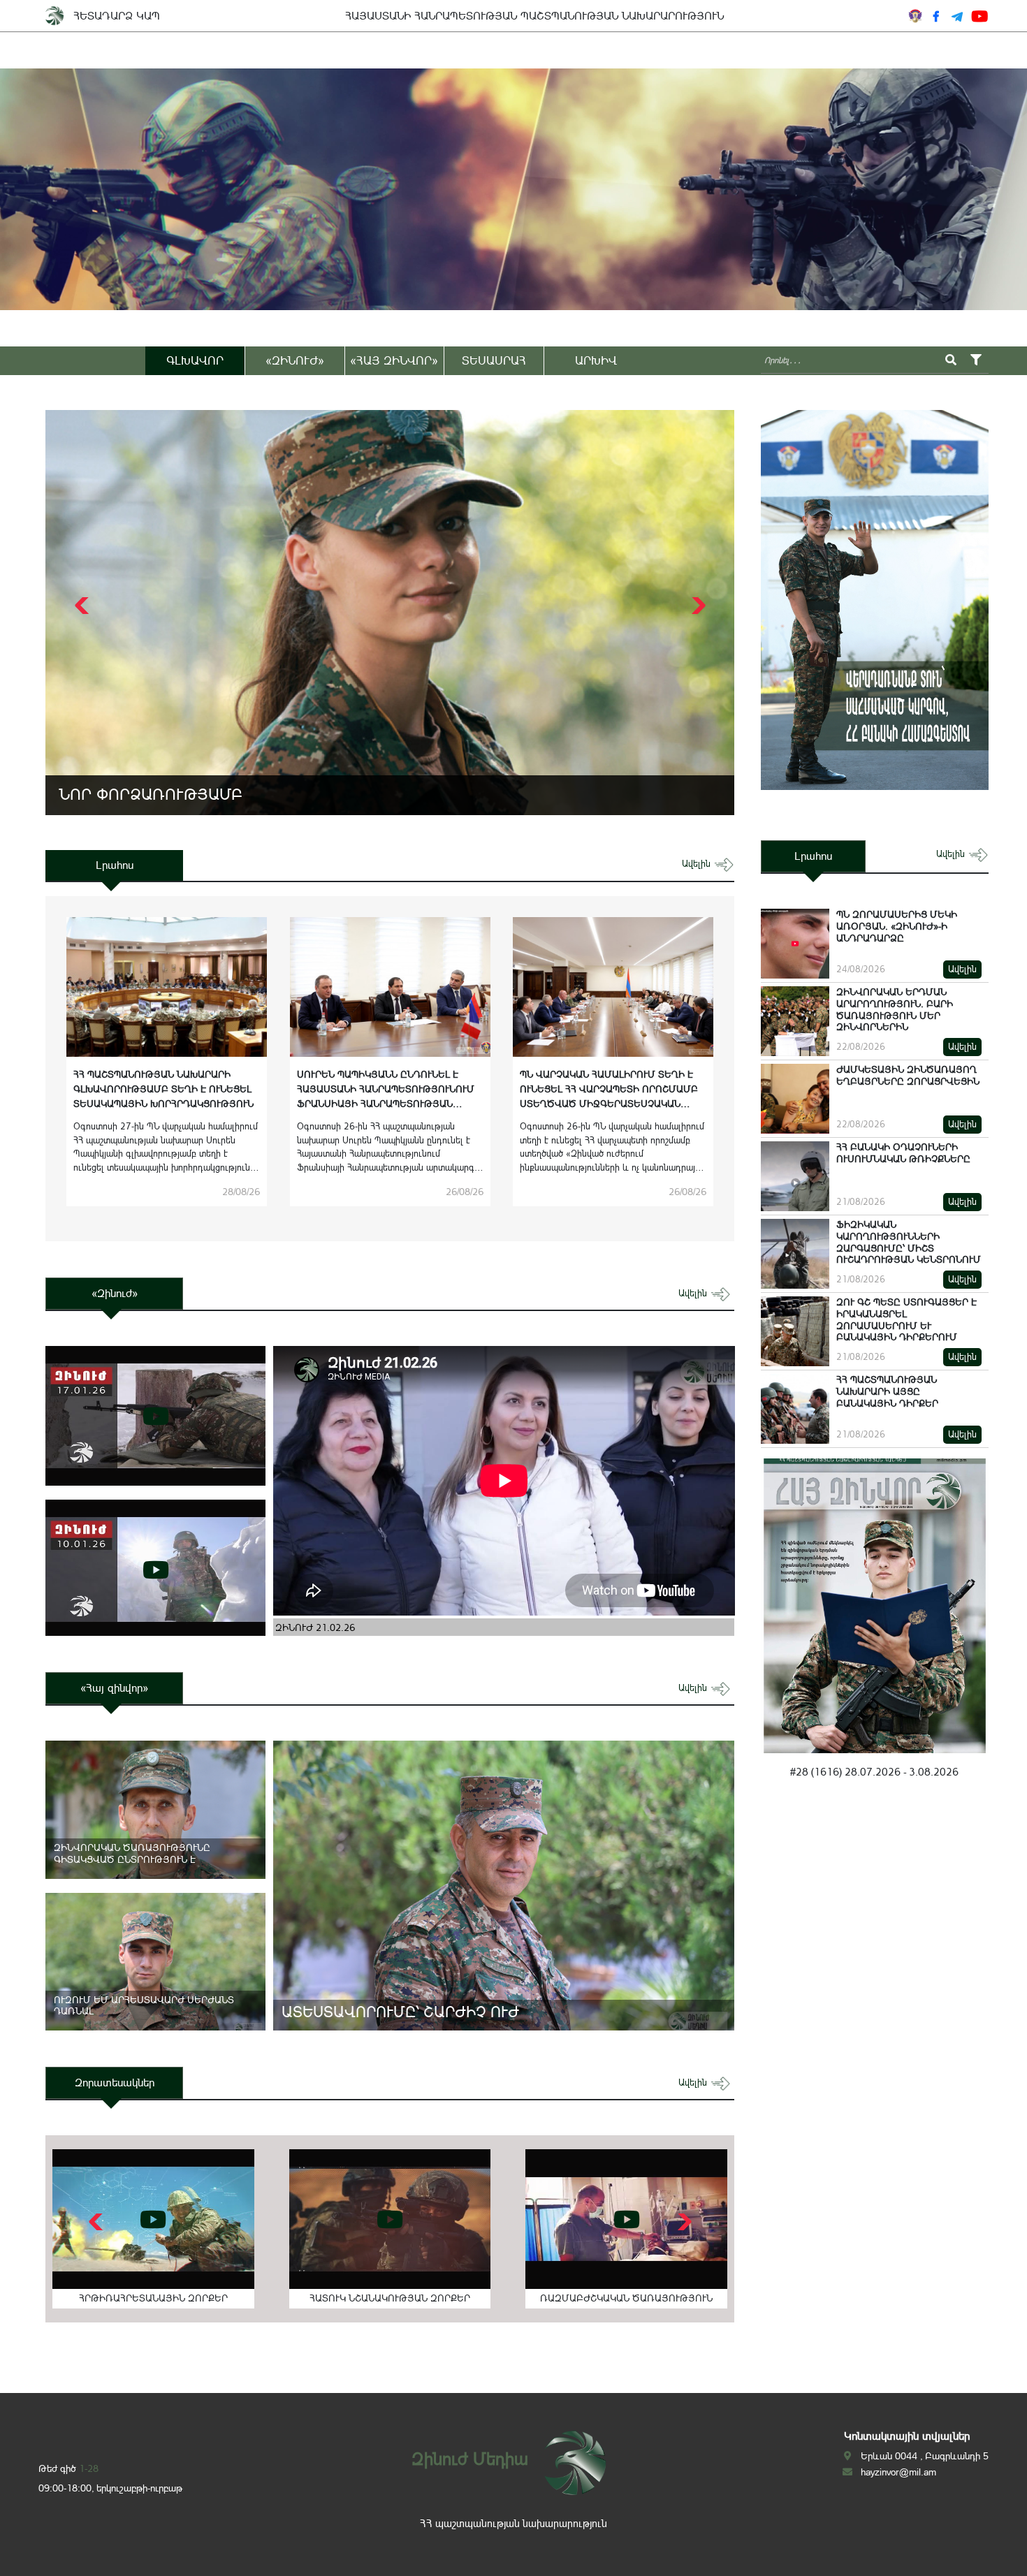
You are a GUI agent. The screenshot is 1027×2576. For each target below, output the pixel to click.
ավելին (698, 864)
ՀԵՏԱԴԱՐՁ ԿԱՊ (117, 16)
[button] (697, 606)
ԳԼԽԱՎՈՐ (195, 360)
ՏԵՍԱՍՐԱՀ (494, 360)
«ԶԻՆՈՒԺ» (295, 360)
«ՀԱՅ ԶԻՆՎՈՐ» (394, 360)
